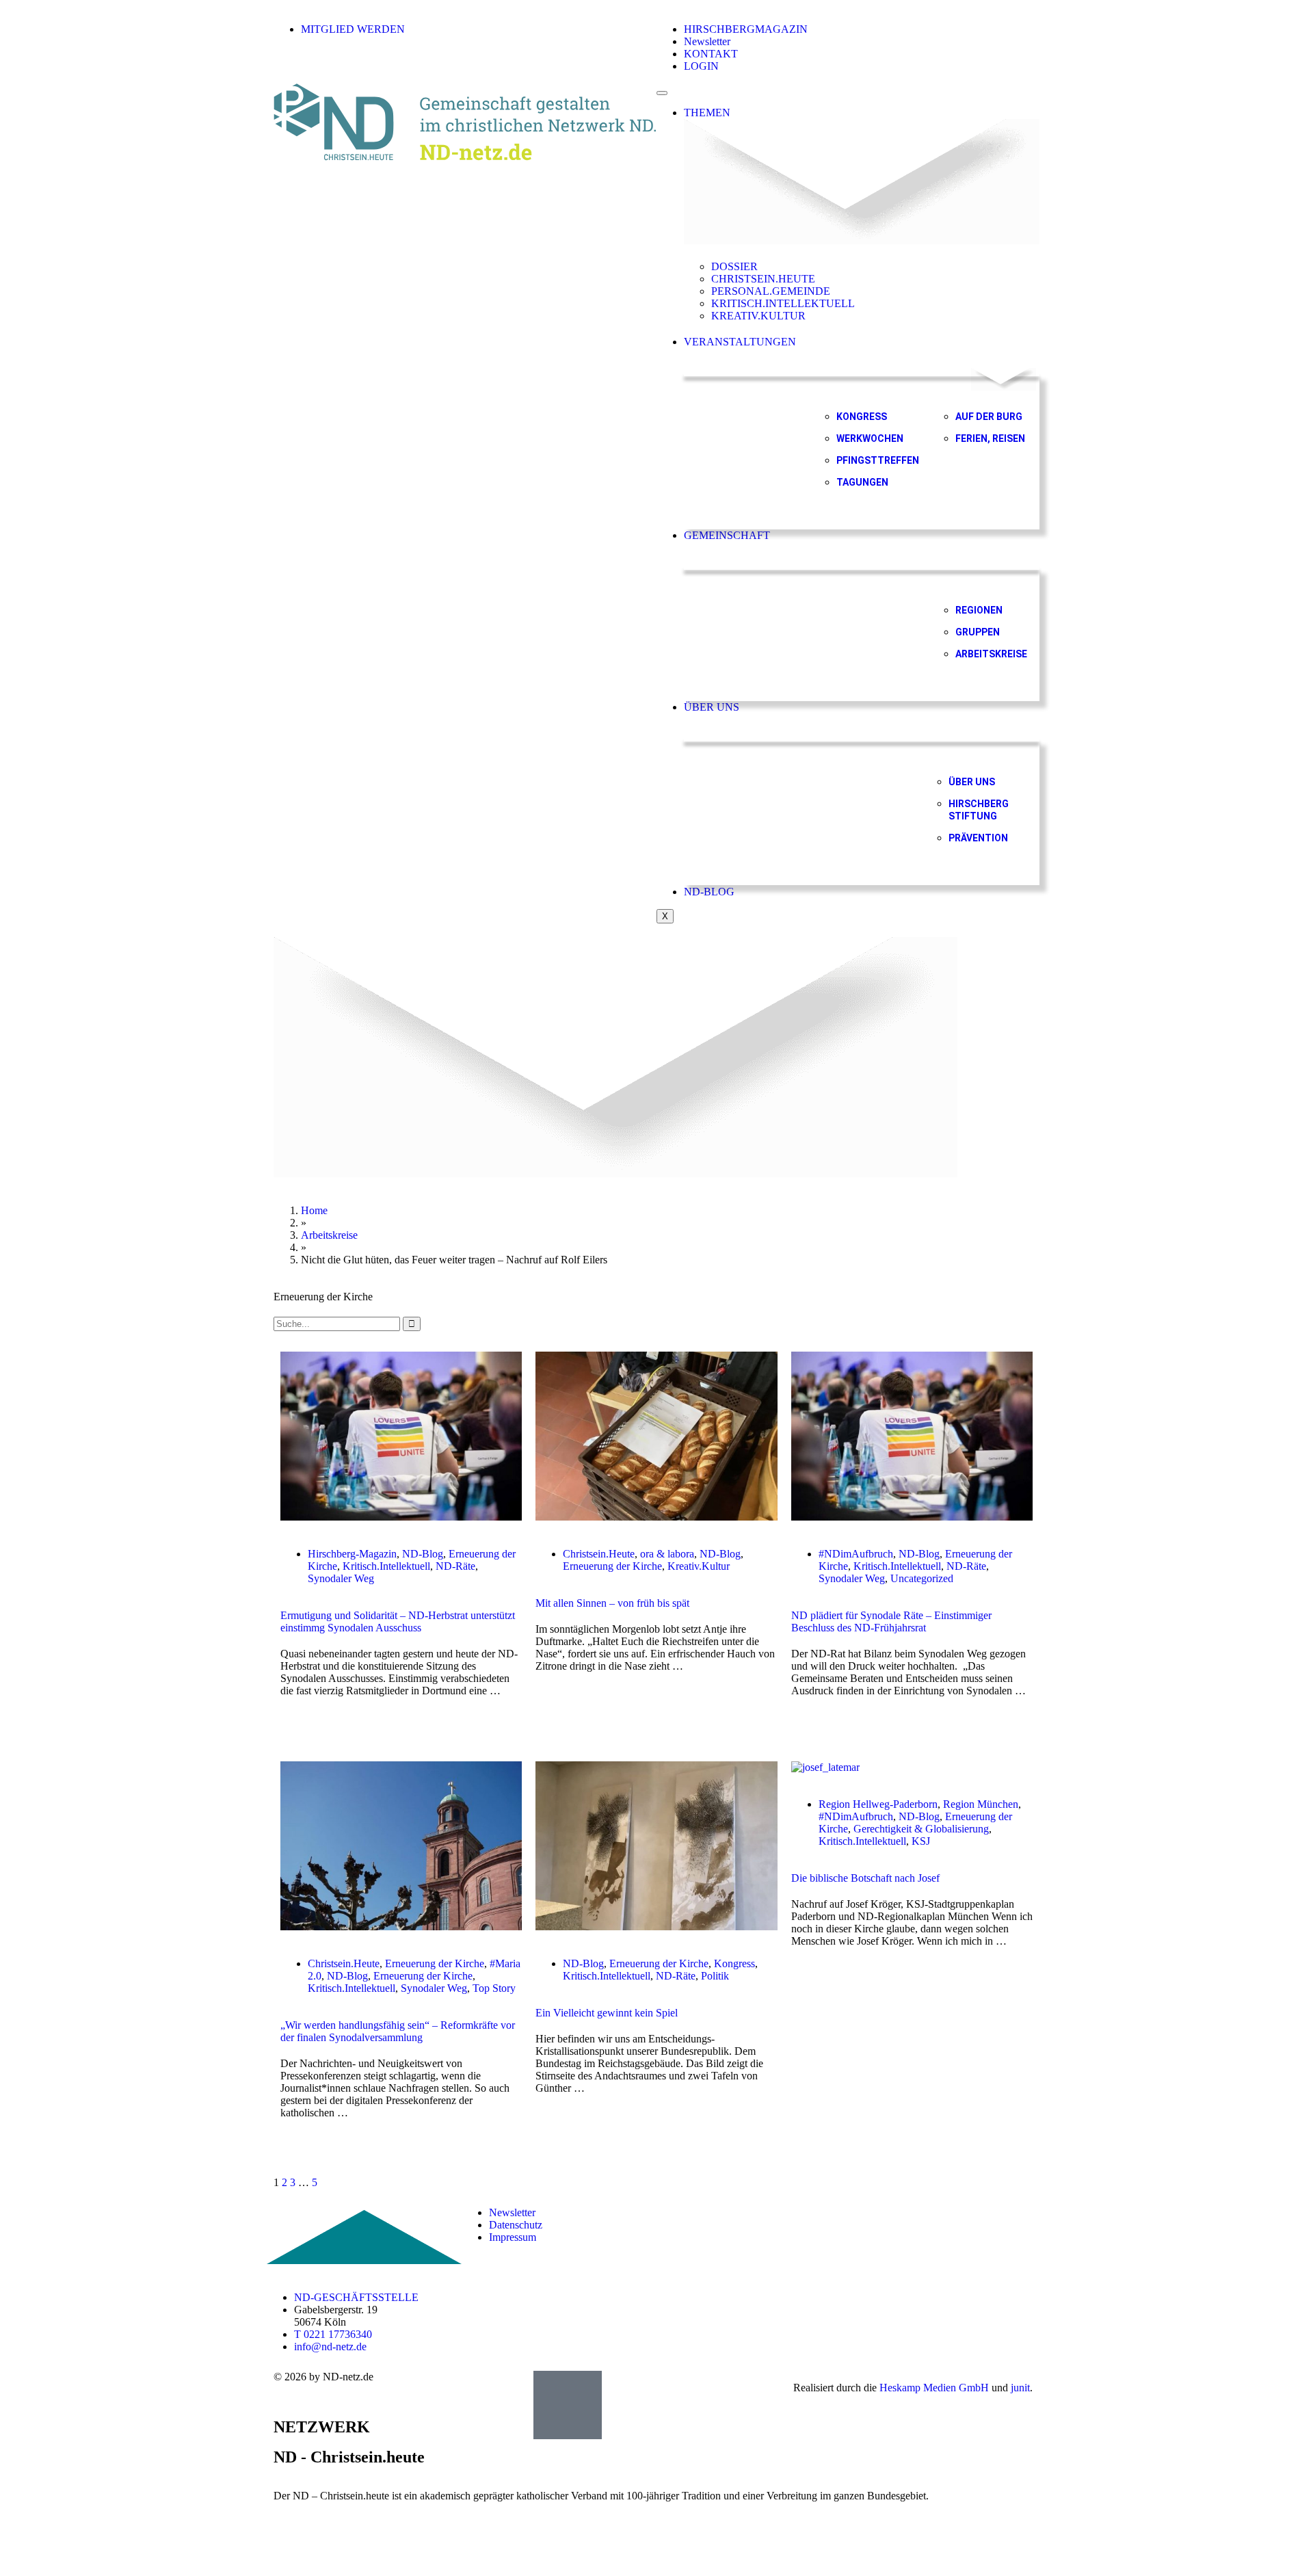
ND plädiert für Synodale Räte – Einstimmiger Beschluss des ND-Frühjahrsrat (891, 1621)
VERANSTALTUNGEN (740, 342)
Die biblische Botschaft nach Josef (865, 1878)
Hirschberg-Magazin (352, 1554)
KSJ (921, 1841)
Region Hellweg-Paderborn (878, 1804)
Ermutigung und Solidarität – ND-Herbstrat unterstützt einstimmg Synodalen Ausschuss (398, 1621)
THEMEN (707, 113)
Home (314, 1210)
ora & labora (667, 1554)
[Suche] (412, 1324)
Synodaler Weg (341, 1578)
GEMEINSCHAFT (727, 535)
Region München (981, 1804)
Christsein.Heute (599, 1554)
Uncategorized (922, 1578)
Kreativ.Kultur (699, 1566)
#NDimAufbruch (856, 1554)
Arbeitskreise (329, 1235)
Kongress (734, 1963)
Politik (715, 1976)
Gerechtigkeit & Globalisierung (921, 1829)
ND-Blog (423, 1554)
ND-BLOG (709, 892)
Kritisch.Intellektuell (386, 1566)
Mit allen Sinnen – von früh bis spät (612, 1603)
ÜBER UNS (712, 707)
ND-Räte (455, 1566)
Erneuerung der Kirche (612, 1566)
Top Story (494, 1988)
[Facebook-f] (868, 2213)
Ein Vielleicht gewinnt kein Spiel (607, 2013)
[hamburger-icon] (662, 93)
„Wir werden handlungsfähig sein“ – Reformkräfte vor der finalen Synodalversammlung (398, 2031)
